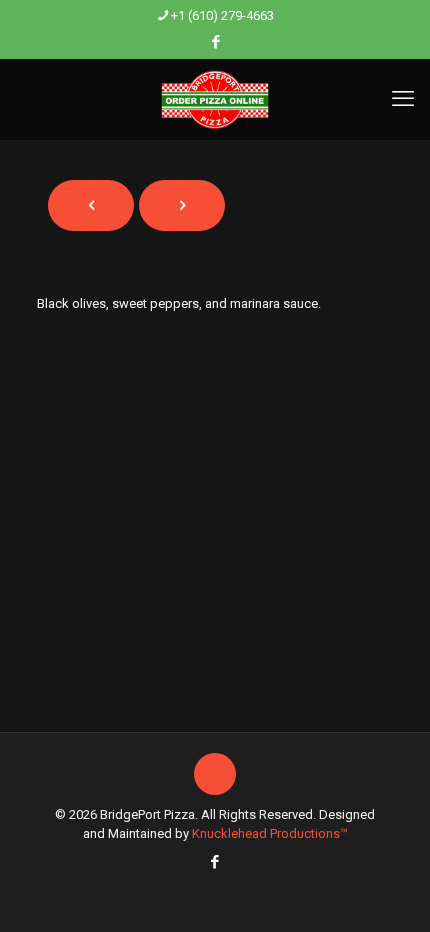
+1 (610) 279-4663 (222, 15)
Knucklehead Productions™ (270, 833)
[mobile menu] (403, 99)
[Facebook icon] (215, 42)
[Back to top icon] (215, 774)
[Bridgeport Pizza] (215, 99)
